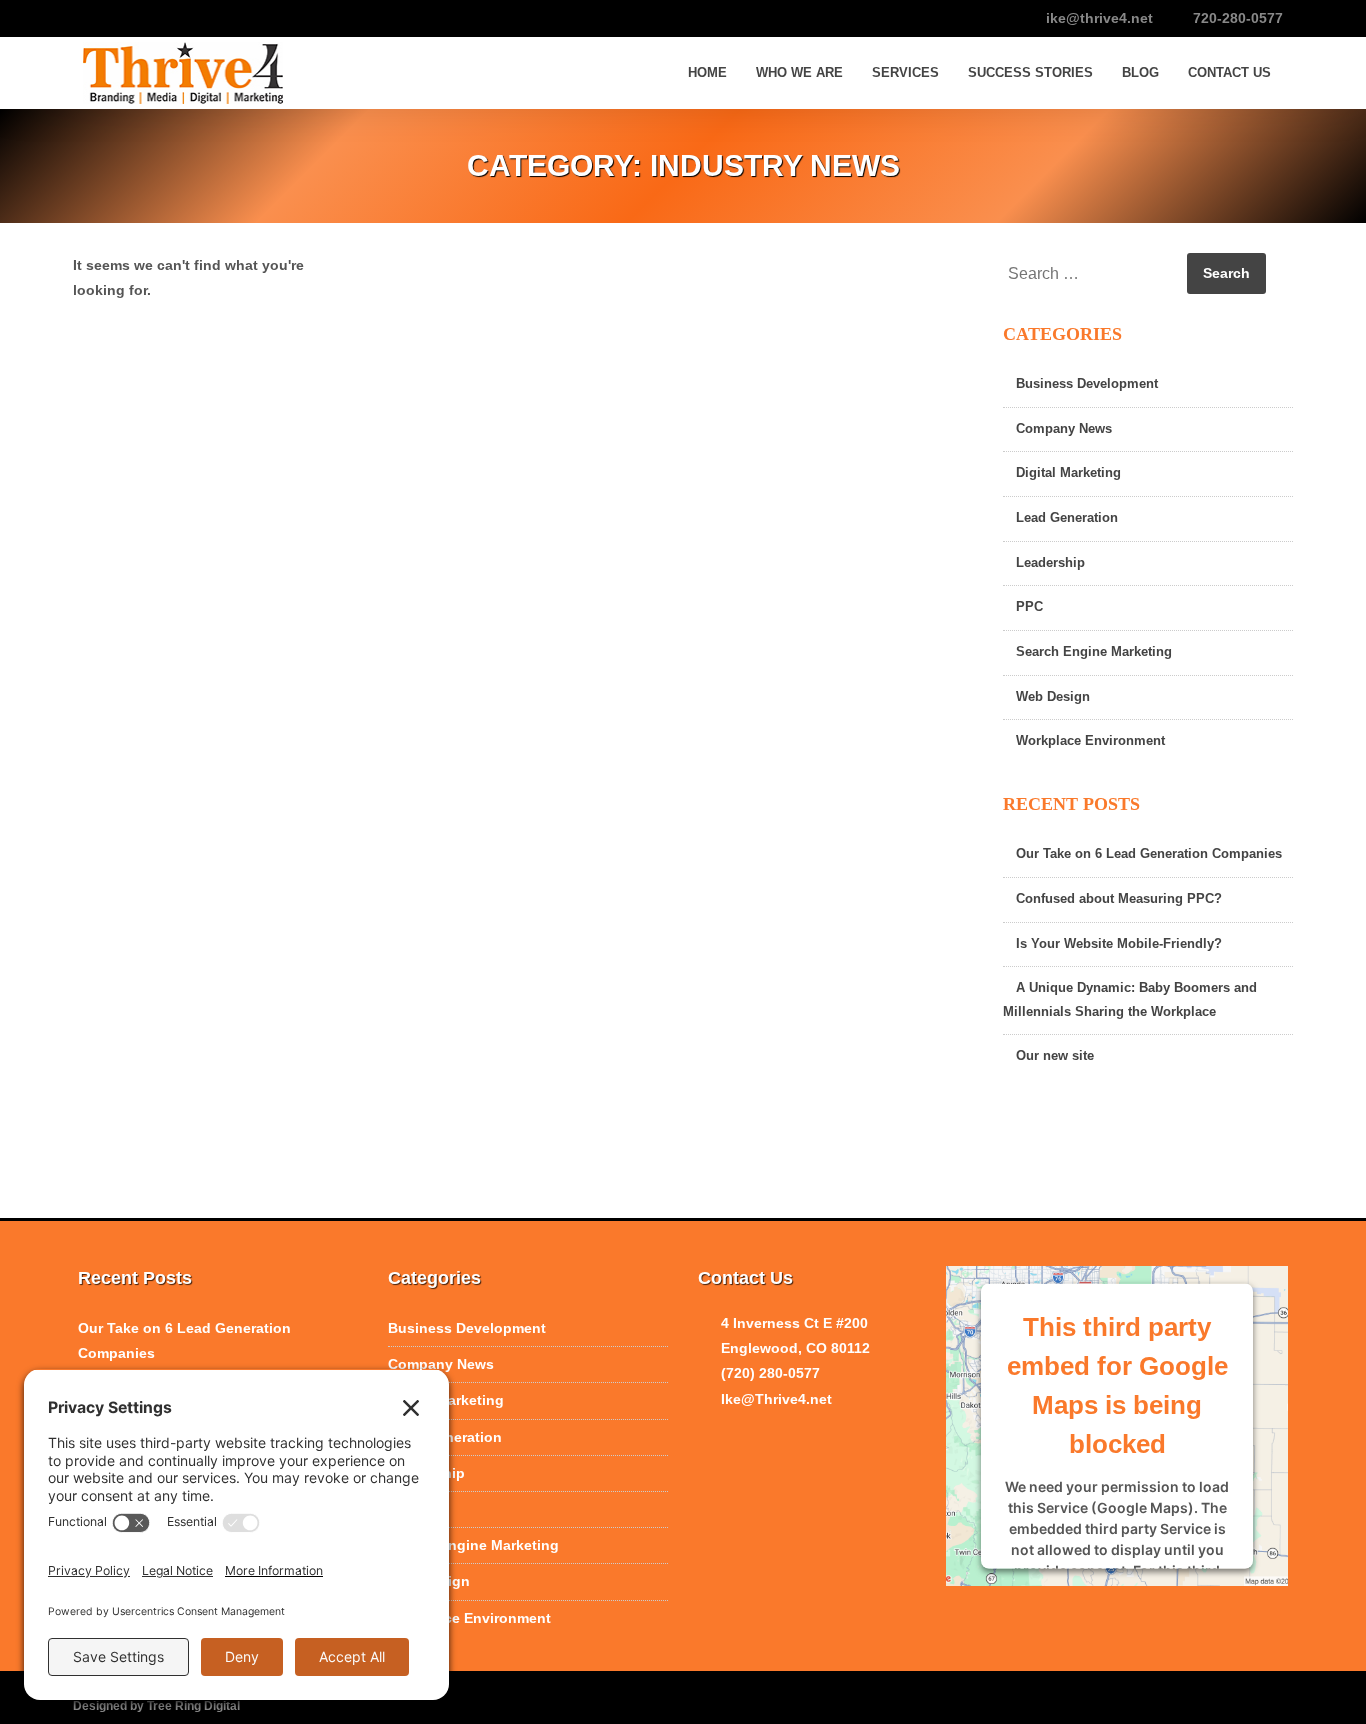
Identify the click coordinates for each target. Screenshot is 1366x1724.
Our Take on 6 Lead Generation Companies (1149, 854)
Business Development (1087, 384)
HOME (707, 72)
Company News (1064, 429)
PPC (1029, 607)
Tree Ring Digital (193, 1706)
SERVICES (905, 72)
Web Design (1053, 697)
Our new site (1055, 1056)
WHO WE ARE (799, 72)
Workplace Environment (1090, 741)
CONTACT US (1229, 72)
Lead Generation (1067, 518)
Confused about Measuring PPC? (1119, 899)
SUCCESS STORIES (1030, 72)
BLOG (1140, 72)
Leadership (1050, 563)
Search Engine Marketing (1094, 652)
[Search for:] (1093, 274)
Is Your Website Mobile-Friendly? (1119, 944)
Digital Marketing (1068, 473)
